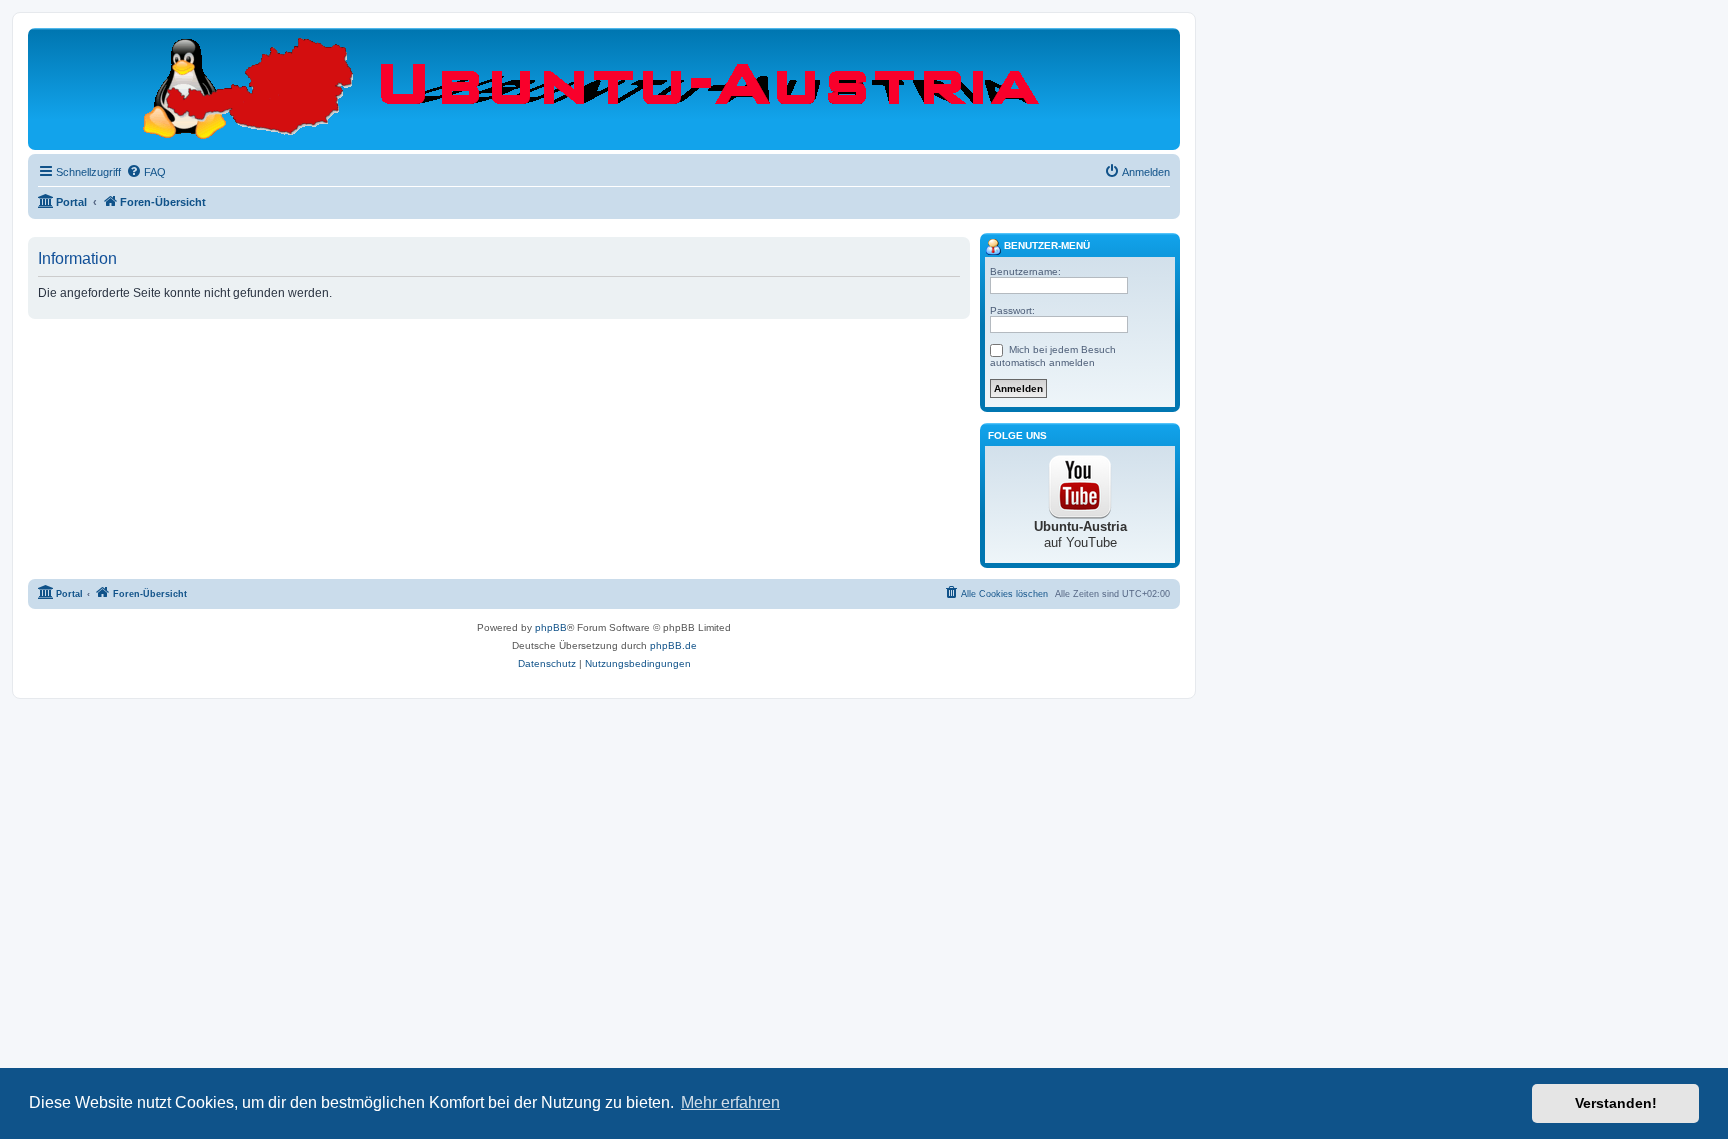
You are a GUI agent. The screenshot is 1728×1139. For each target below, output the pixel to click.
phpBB (551, 627)
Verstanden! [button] (1616, 1103)
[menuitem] (146, 172)
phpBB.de (673, 645)
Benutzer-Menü (1045, 245)
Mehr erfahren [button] (730, 1102)
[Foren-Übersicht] (604, 88)
